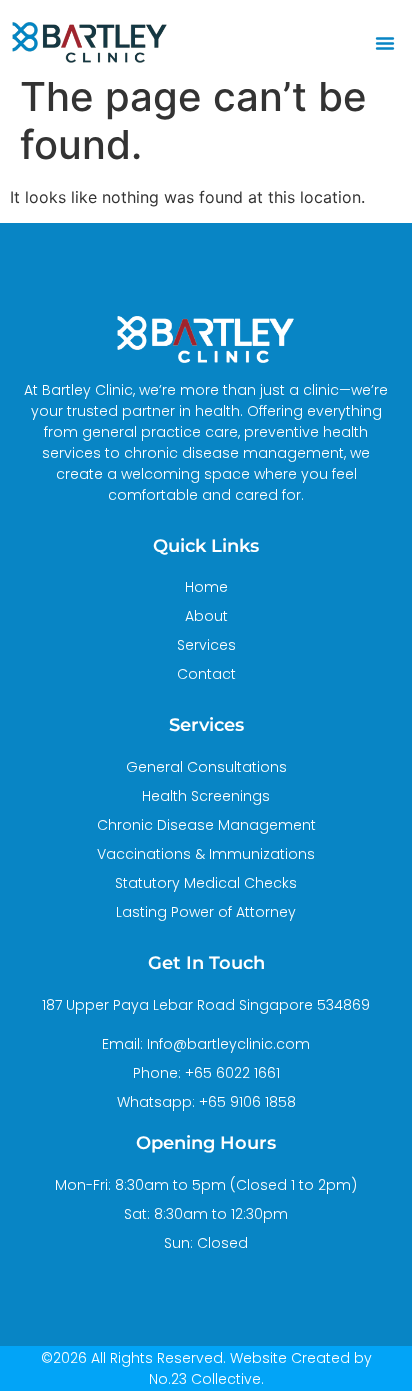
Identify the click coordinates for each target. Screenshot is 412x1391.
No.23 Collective (205, 1379)
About (206, 616)
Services (206, 645)
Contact (206, 674)
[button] (385, 43)
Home (206, 587)
